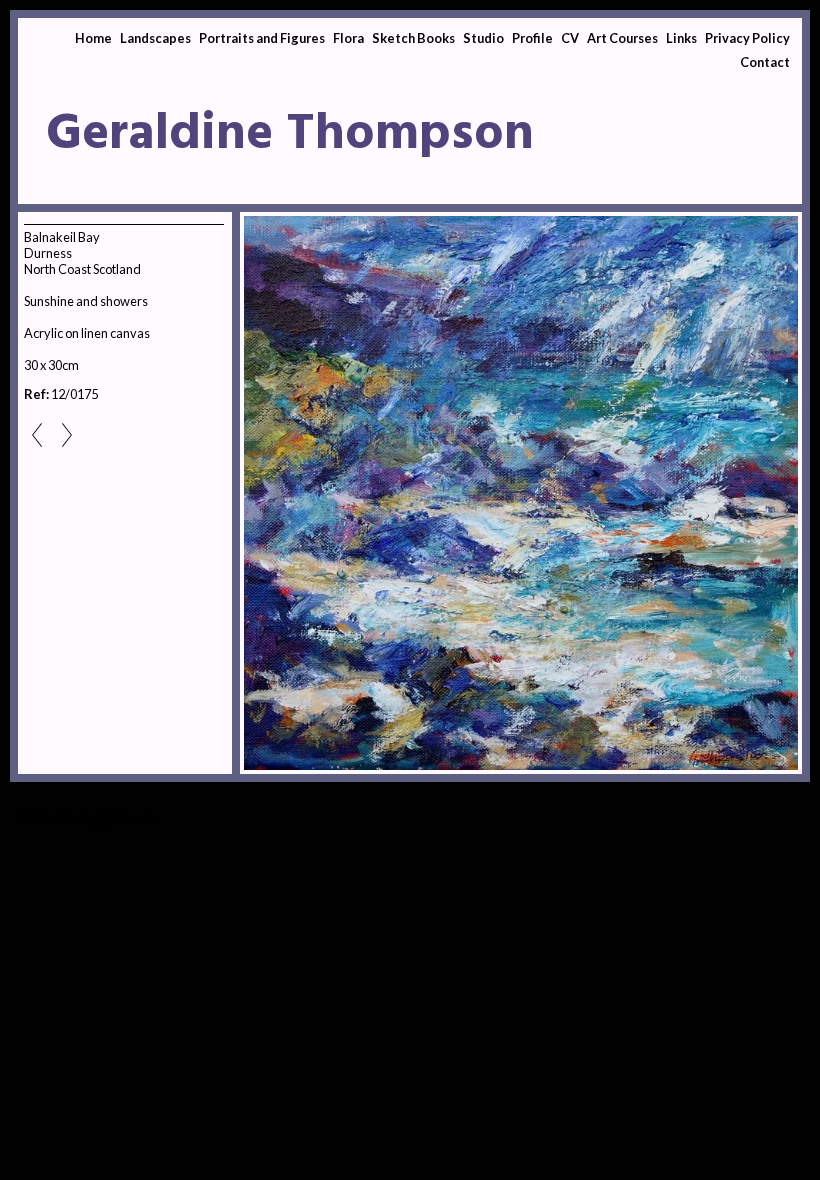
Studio (483, 38)
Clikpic (98, 823)
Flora (348, 38)
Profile (532, 38)
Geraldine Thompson (290, 135)
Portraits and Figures (262, 38)
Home (93, 38)
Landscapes (155, 38)
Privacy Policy (747, 38)
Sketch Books (413, 38)
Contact (765, 62)
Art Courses (622, 38)
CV (570, 38)
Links (681, 38)
